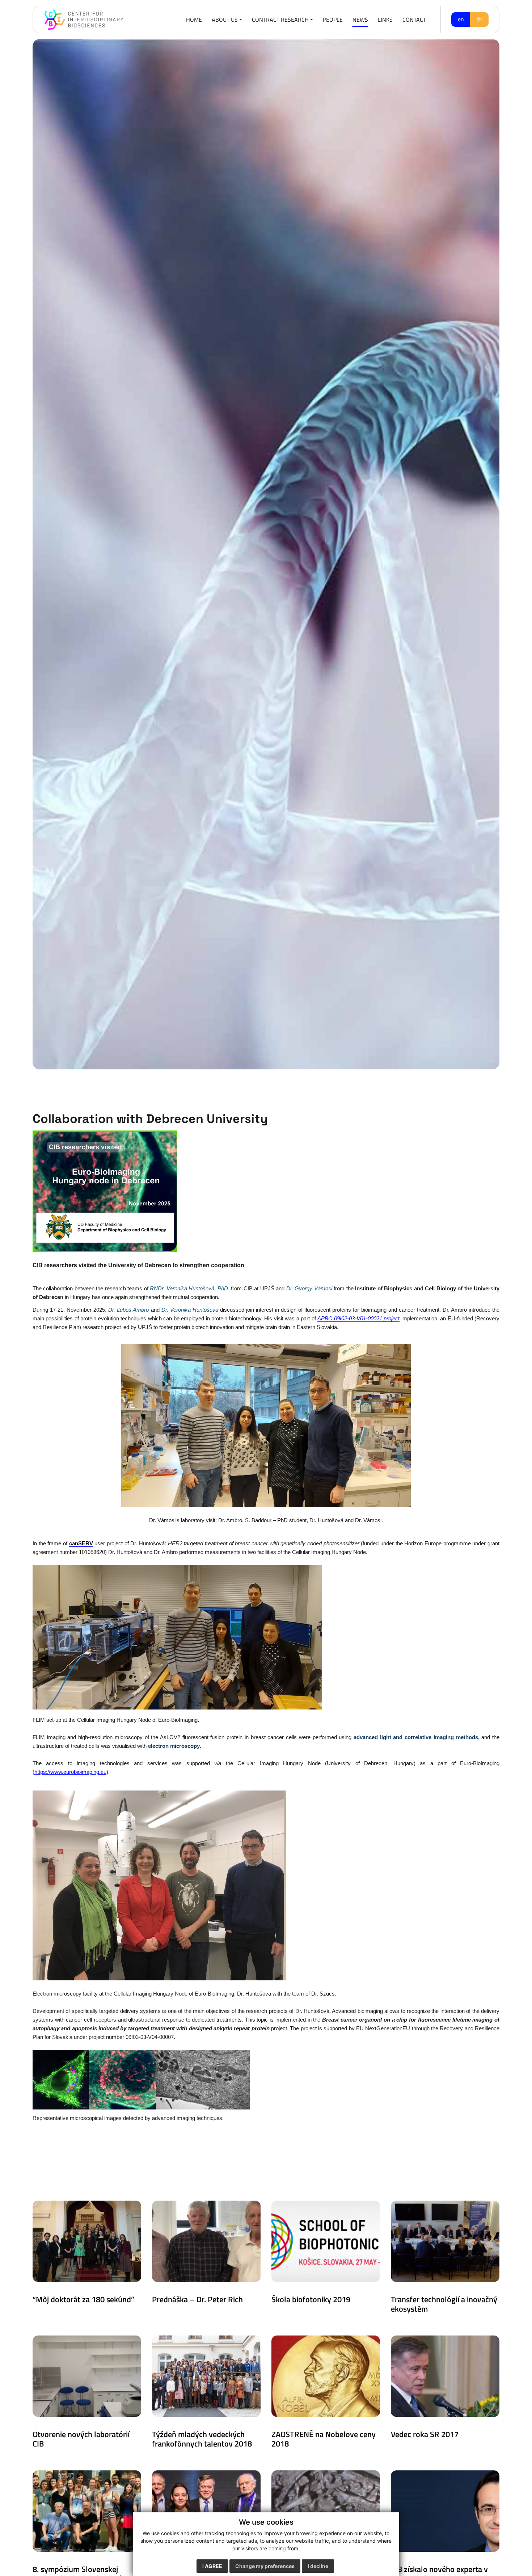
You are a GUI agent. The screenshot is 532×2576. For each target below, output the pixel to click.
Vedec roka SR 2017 (425, 2434)
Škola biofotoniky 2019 (311, 2299)
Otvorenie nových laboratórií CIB (81, 2439)
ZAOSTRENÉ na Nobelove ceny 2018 (324, 2439)
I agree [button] (212, 2566)
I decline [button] (318, 2566)
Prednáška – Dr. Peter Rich (197, 2299)
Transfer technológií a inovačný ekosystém (444, 2304)
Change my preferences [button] (265, 2566)
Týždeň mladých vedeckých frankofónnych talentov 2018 (202, 2439)
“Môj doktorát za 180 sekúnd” (83, 2299)
